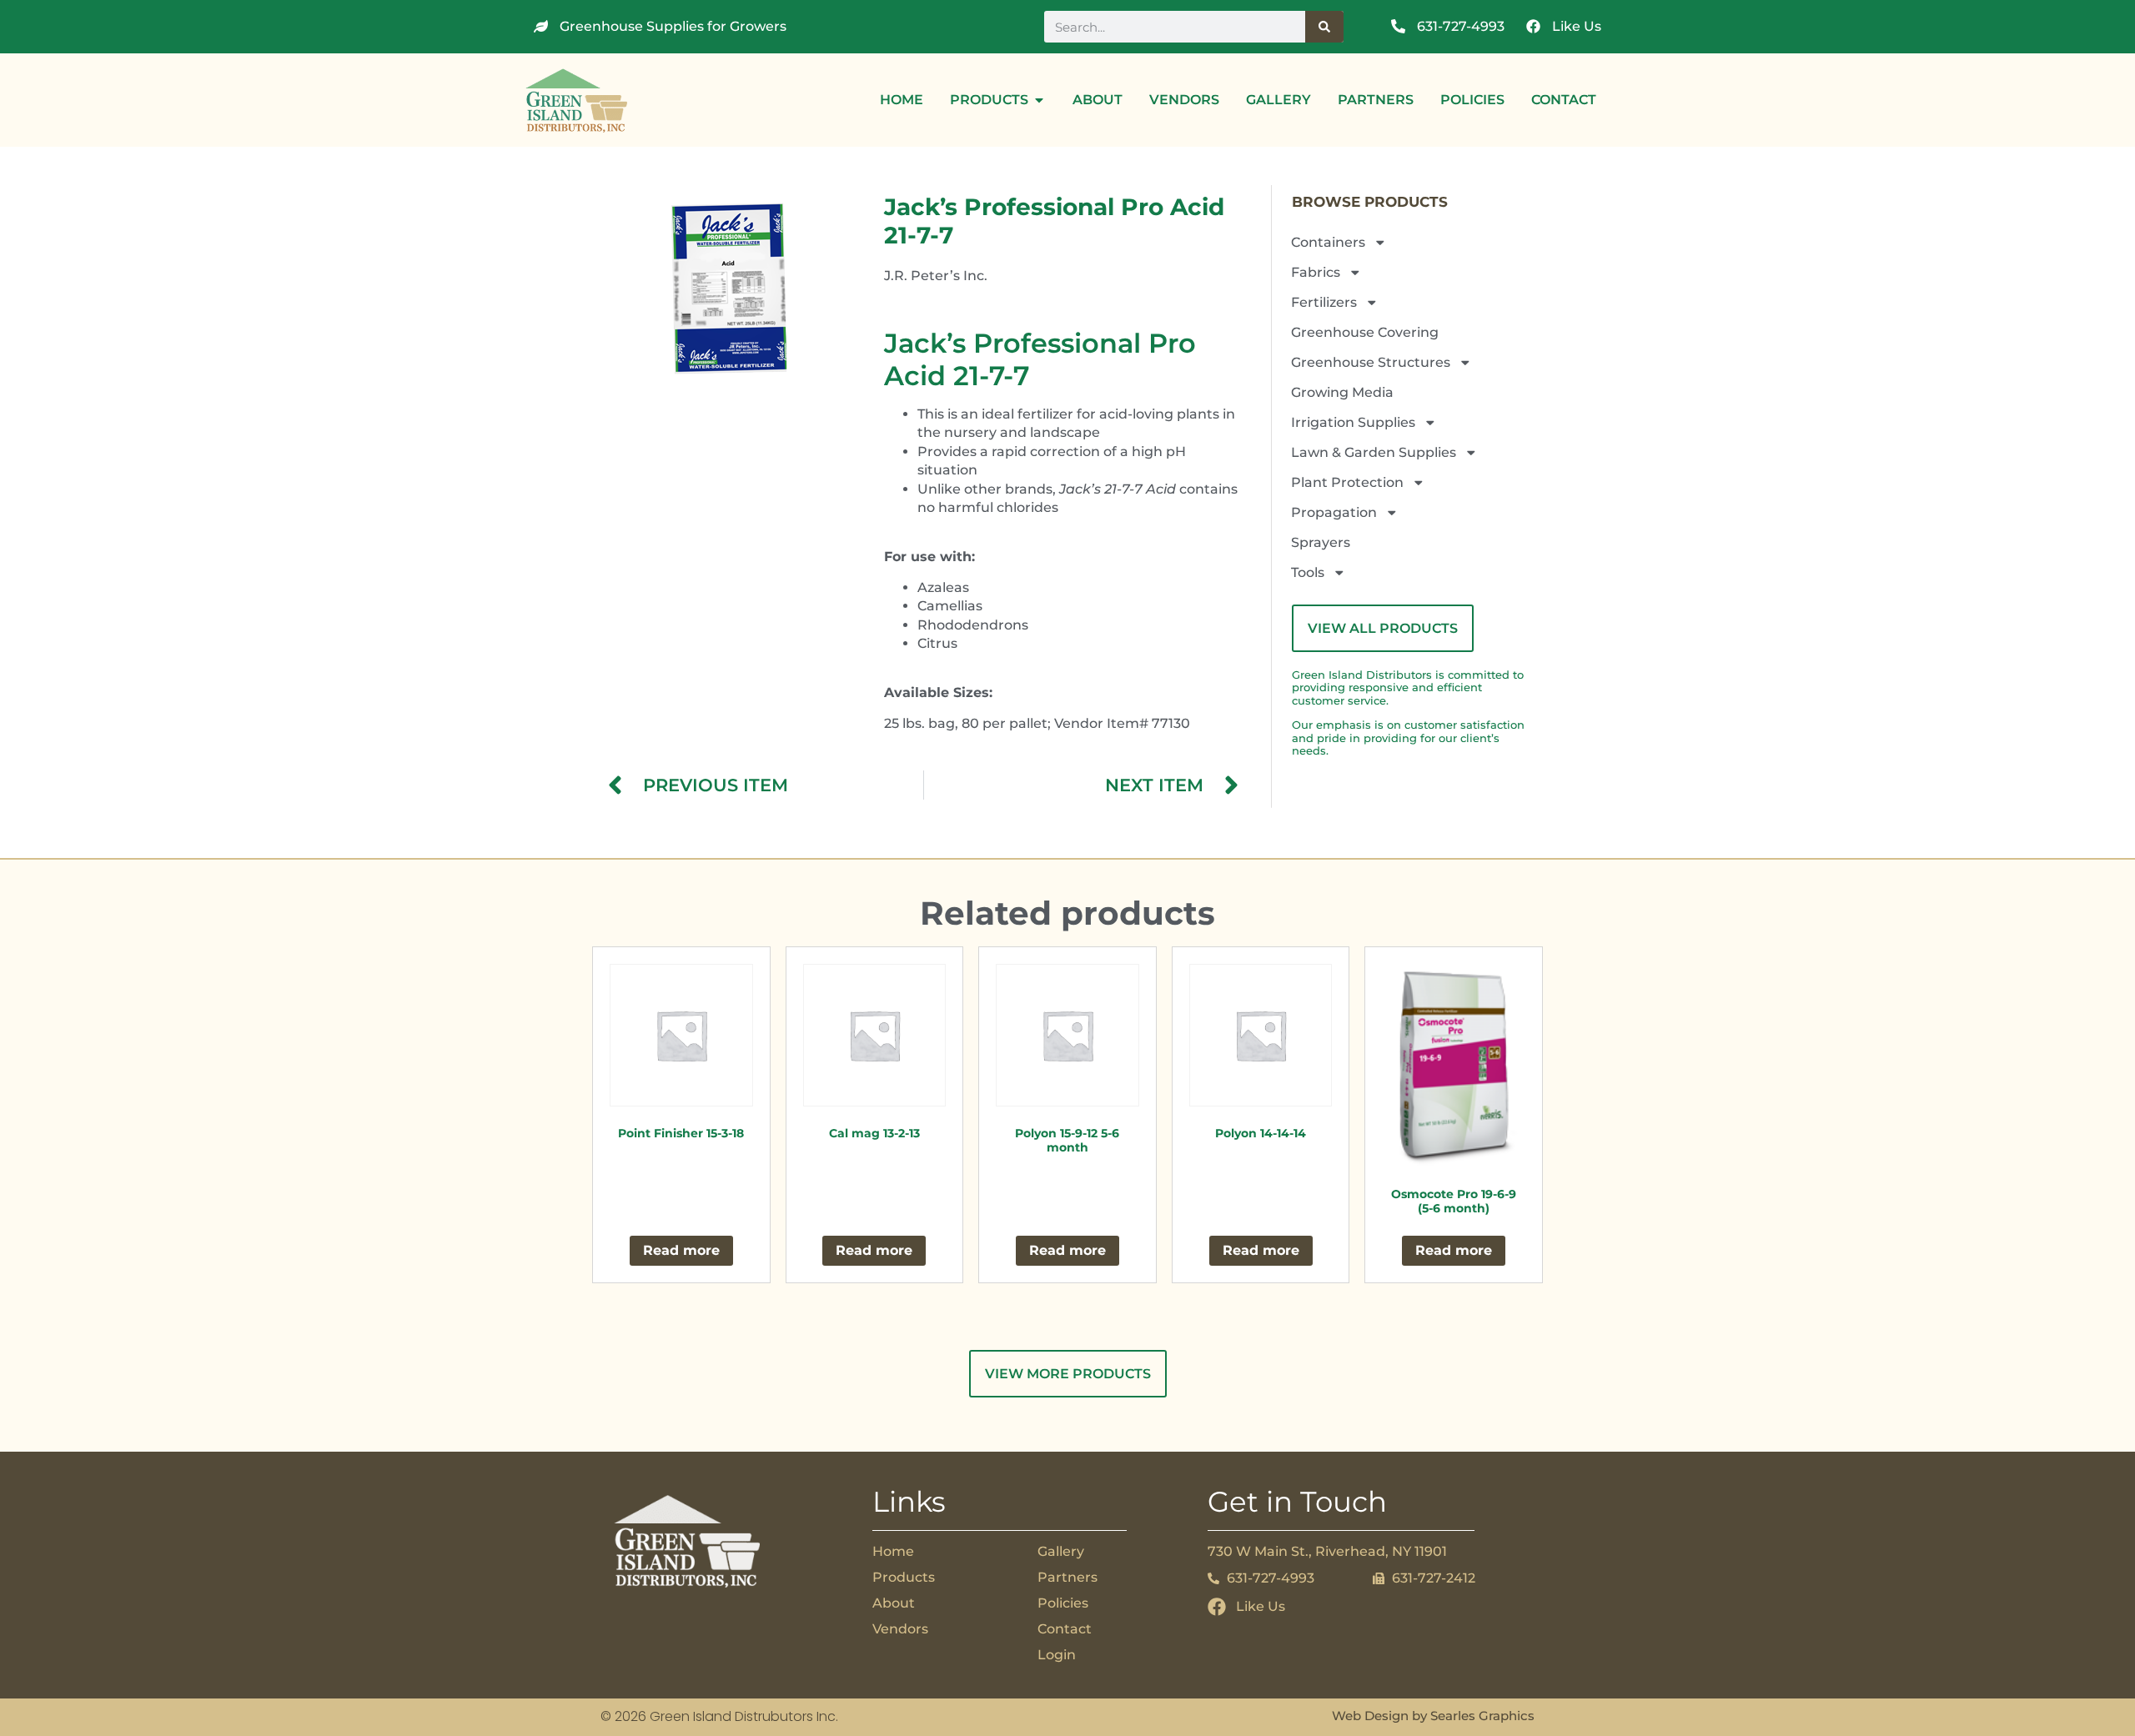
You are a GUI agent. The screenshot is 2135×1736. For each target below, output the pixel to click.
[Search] (1324, 27)
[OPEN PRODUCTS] (1039, 100)
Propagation (1334, 512)
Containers (1328, 242)
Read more (681, 1250)
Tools (1308, 572)
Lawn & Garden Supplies (1374, 452)
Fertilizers (1324, 302)
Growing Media (1342, 392)
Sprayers (1321, 542)
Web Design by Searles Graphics (1433, 1716)
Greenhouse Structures (1371, 362)
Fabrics (1316, 272)
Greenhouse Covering (1365, 332)
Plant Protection (1347, 482)
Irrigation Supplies (1353, 422)
